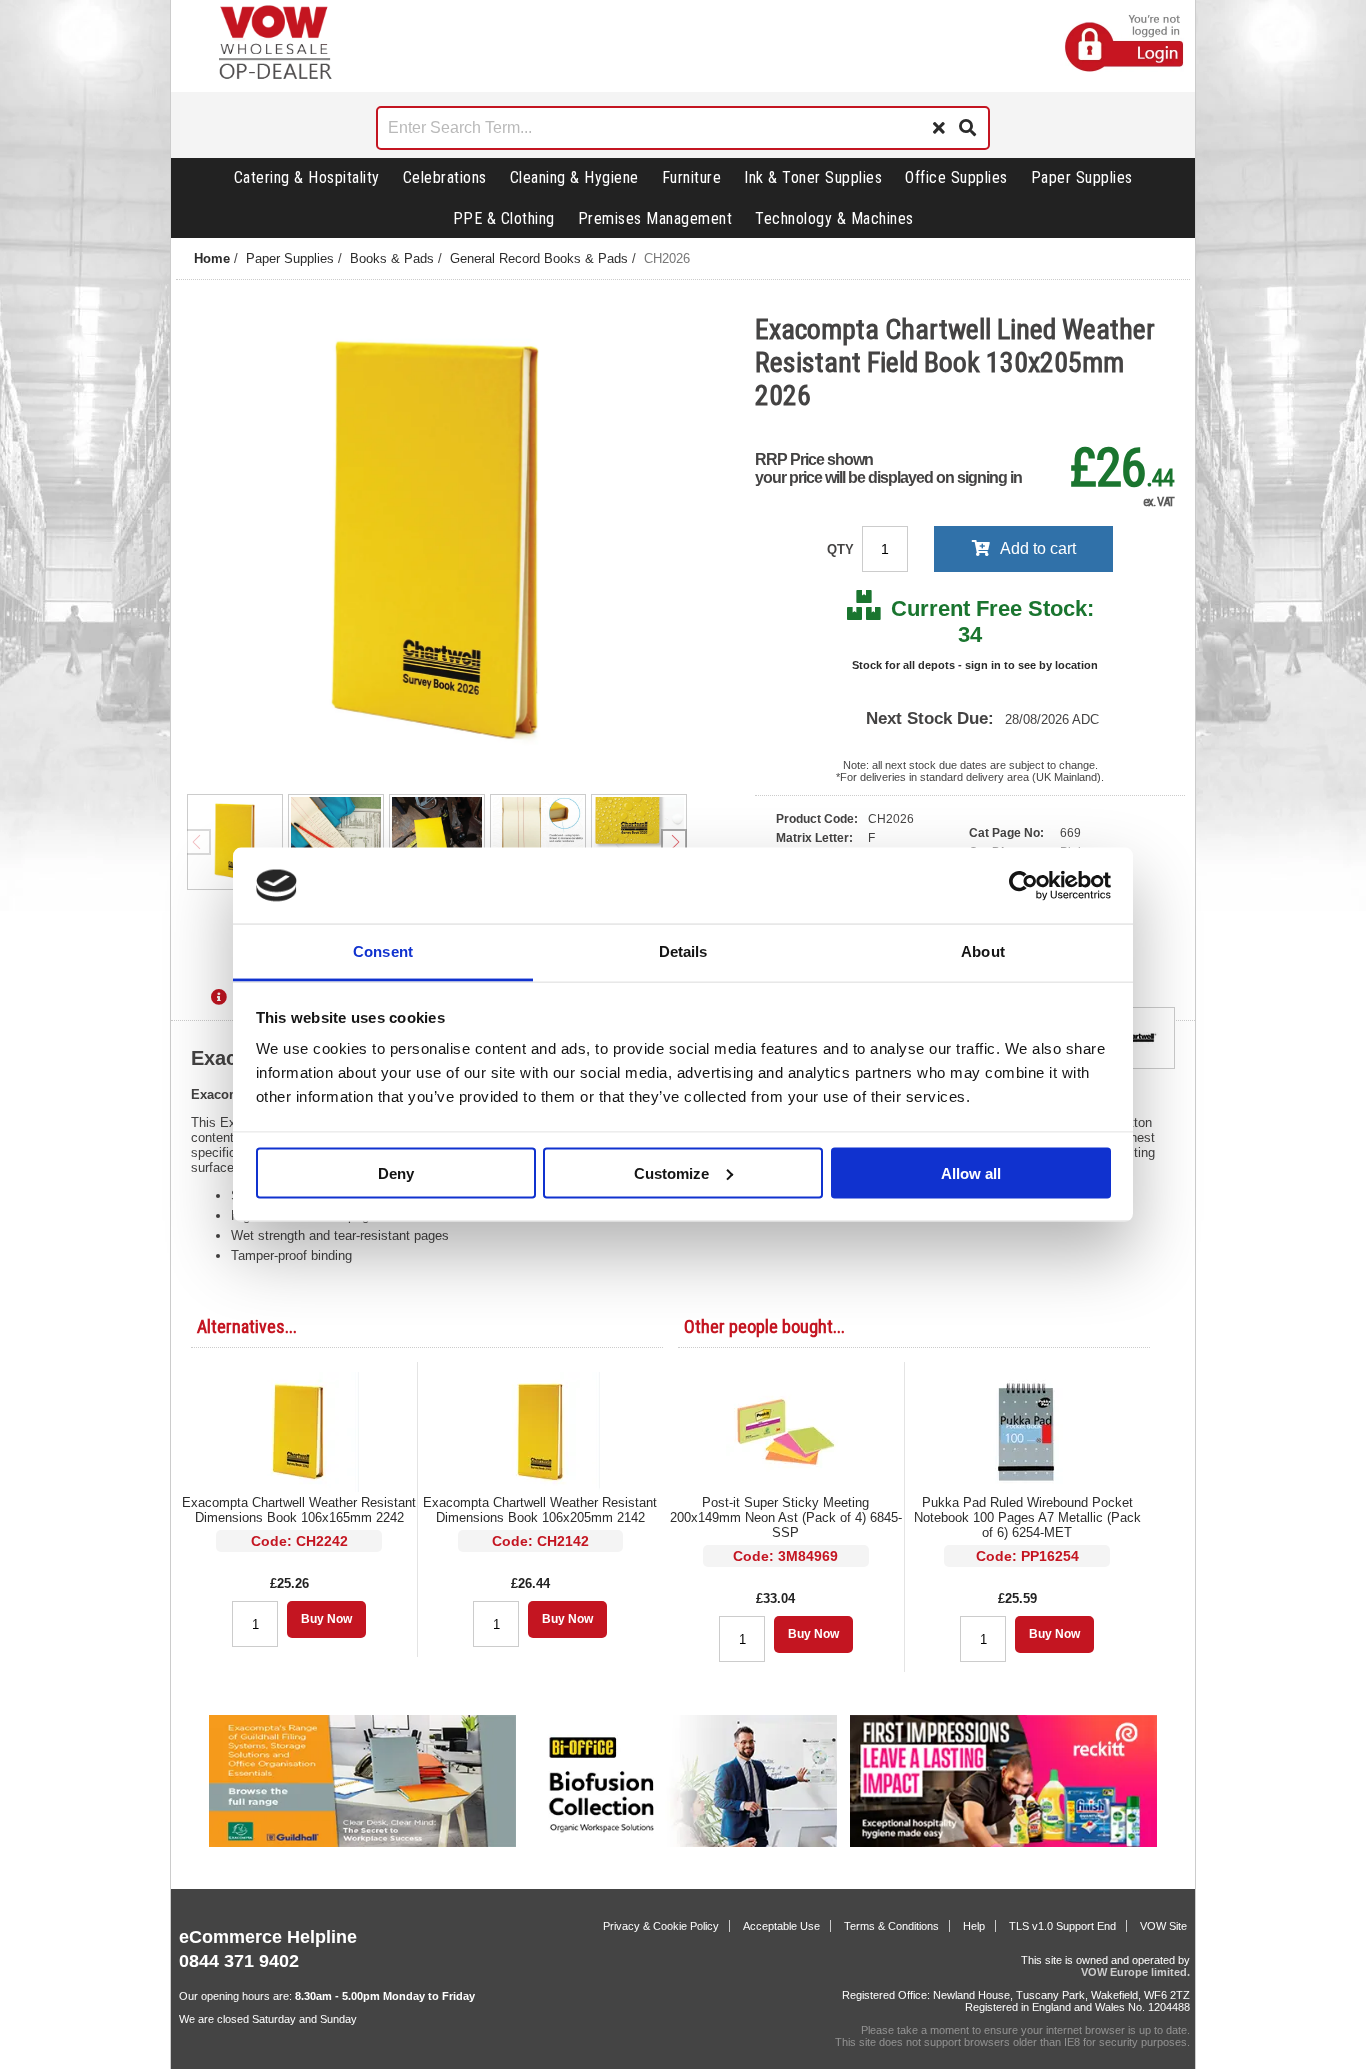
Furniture (692, 177)
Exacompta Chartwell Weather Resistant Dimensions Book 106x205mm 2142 (540, 1510)
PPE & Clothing (504, 218)
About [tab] (983, 951)
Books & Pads (392, 258)
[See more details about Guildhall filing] (362, 1843)
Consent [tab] (383, 951)
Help (974, 1926)
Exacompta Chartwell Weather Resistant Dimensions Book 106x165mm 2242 (299, 1510)
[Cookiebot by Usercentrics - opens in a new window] (1023, 886)
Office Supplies (956, 177)
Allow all (971, 1172)
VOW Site (1163, 1926)
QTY (842, 549)
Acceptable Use (781, 1926)
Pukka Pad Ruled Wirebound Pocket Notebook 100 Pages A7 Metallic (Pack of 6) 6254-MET (1027, 1517)
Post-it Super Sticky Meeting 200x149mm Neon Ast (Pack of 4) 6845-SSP (786, 1517)
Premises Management (655, 218)
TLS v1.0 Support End (1062, 1926)
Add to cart (1038, 548)
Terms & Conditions (891, 1926)
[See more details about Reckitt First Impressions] (1003, 1843)
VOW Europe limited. (1135, 1972)
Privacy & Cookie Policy (661, 1926)
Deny (396, 1172)
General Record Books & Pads (539, 258)
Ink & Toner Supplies (813, 177)
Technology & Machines (834, 218)
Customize (671, 1172)
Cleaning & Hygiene (574, 177)
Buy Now (326, 1619)
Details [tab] (683, 951)
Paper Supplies (1082, 177)
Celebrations (445, 177)
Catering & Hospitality (307, 177)
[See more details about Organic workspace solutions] (682, 1843)
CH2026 (667, 258)
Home (212, 258)
